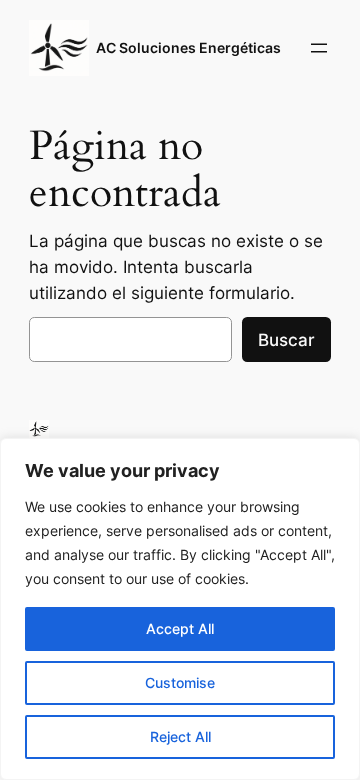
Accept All (180, 628)
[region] (180, 609)
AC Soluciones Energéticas (188, 47)
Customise (180, 682)
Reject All (180, 736)
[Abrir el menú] (319, 48)
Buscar (286, 340)
